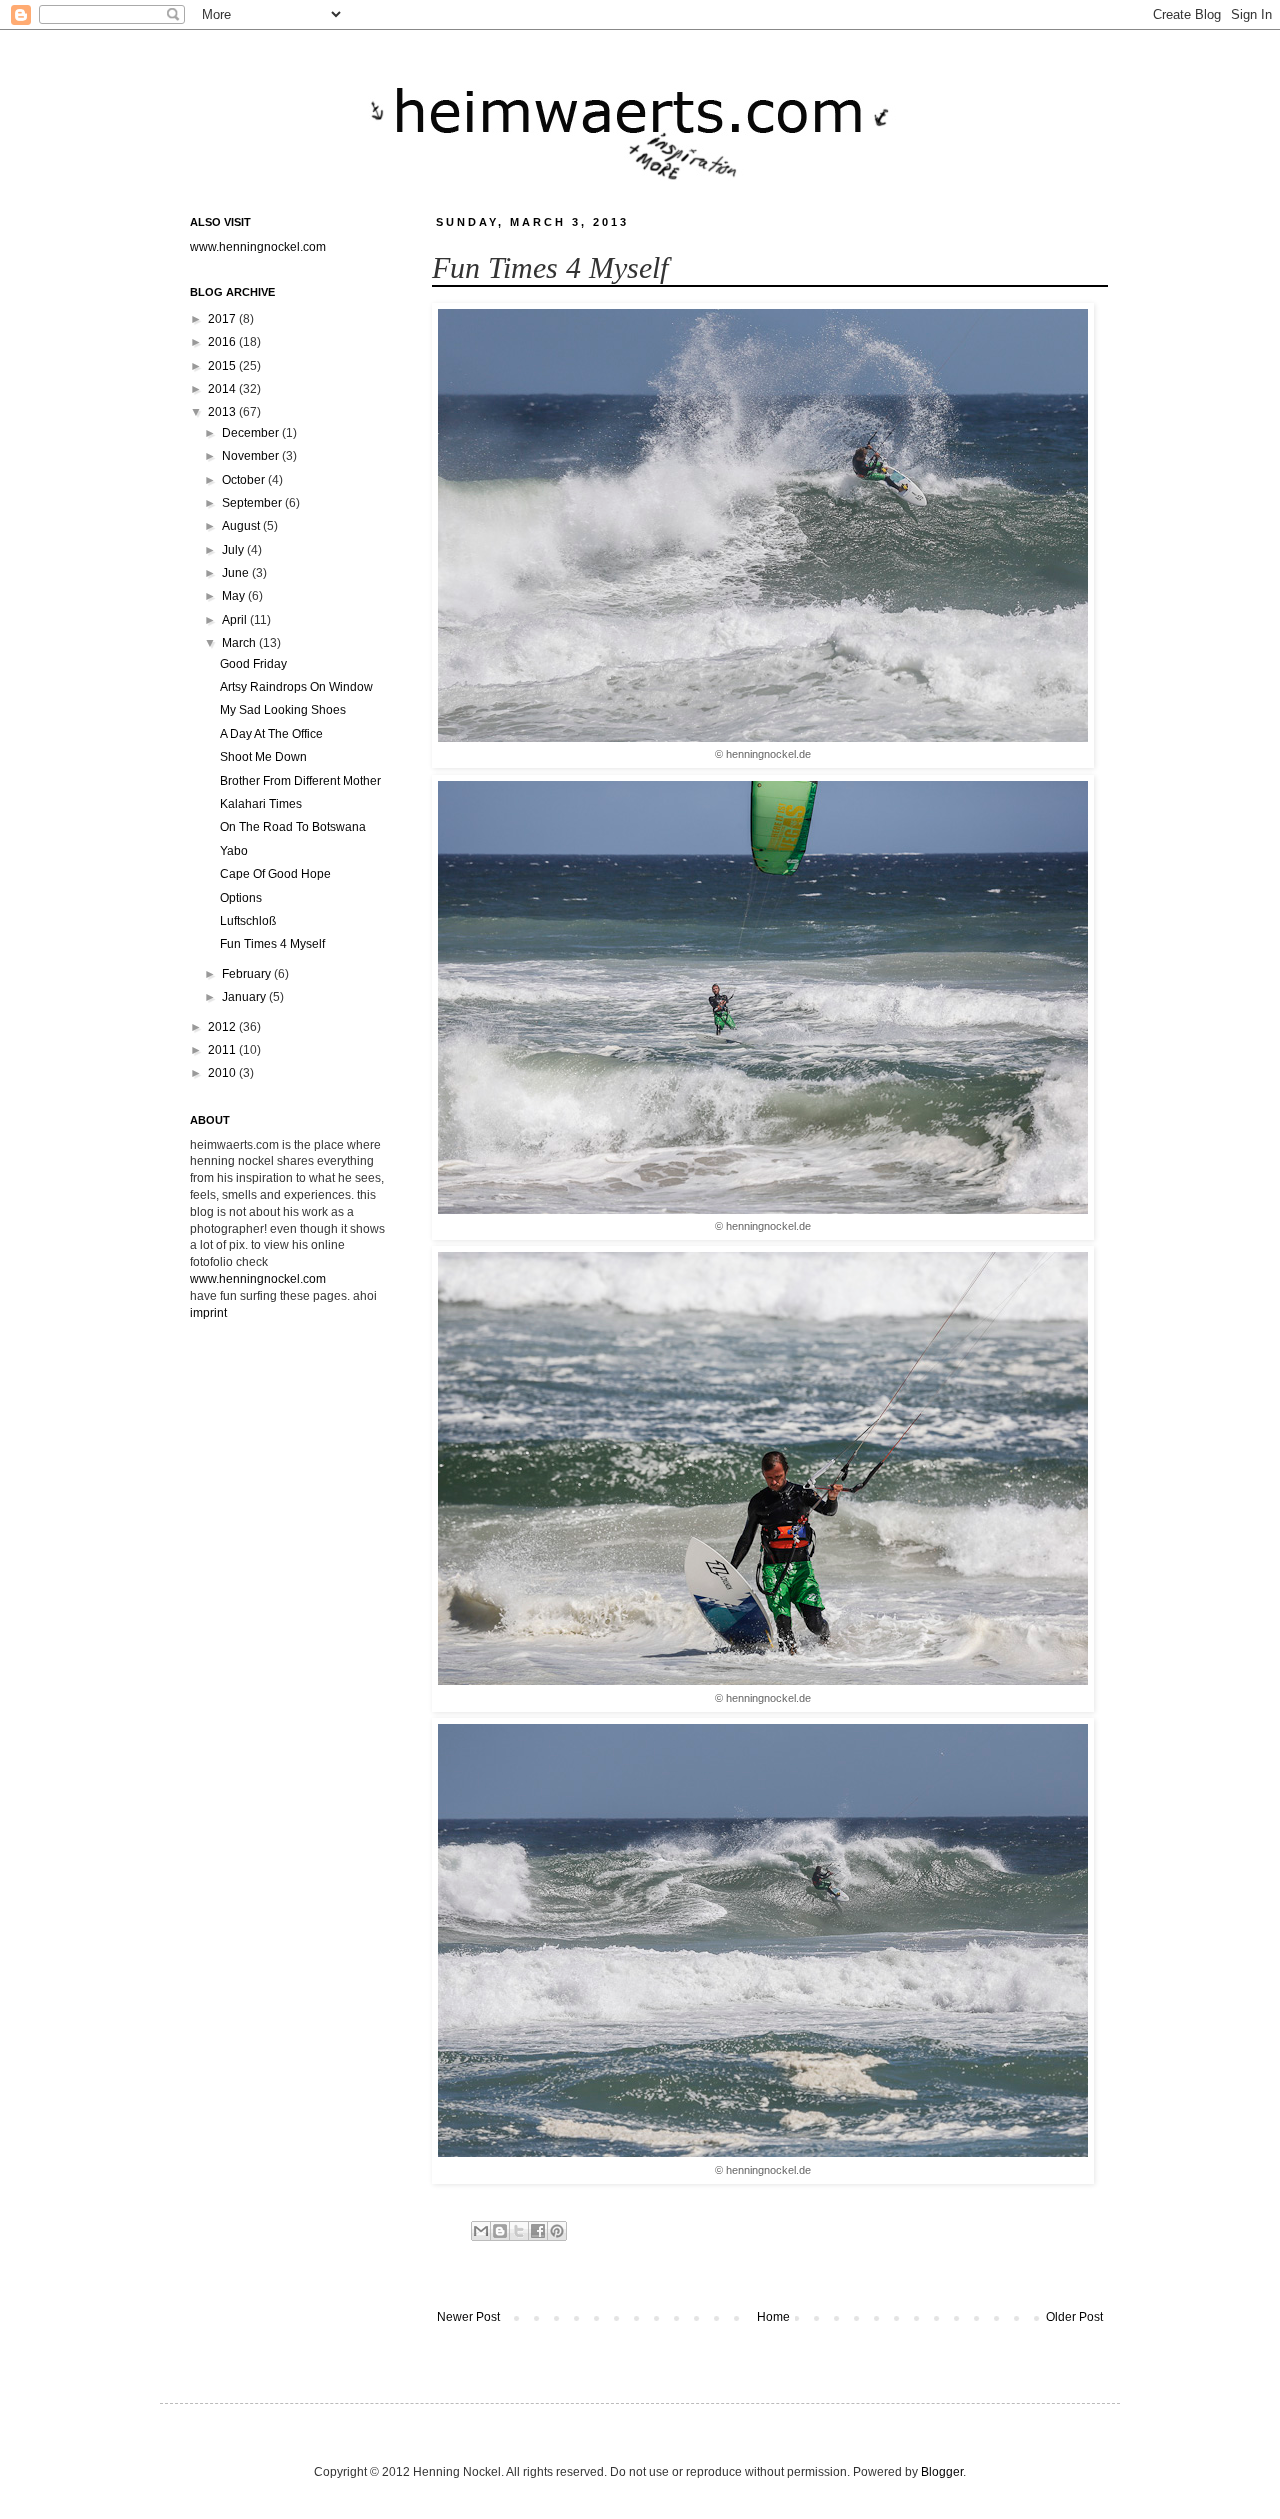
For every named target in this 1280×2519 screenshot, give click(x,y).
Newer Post (468, 2317)
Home (773, 2317)
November (252, 456)
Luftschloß (248, 921)
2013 (223, 412)
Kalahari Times (261, 804)
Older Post (1074, 2317)
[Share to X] (519, 2231)
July (234, 550)
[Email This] (481, 2231)
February (248, 974)
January (245, 997)
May (235, 596)
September (253, 503)
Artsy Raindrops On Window (296, 687)
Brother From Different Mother (300, 781)
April (236, 620)
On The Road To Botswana (293, 827)
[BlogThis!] (500, 2231)
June (237, 573)
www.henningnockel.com (258, 247)
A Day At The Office (271, 734)
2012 (223, 1027)
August (242, 526)
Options (241, 898)
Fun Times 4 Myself (272, 944)
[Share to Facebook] (538, 2231)
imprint (208, 1313)
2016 (223, 342)
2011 (223, 1050)
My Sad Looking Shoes (283, 710)
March (240, 643)
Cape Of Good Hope (275, 874)
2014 (223, 389)
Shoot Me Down (263, 757)
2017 (223, 319)
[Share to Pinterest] (557, 2231)
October (245, 480)
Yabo (234, 851)
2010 (223, 1073)
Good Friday (253, 664)
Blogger (942, 2472)
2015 (223, 366)
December (252, 433)
